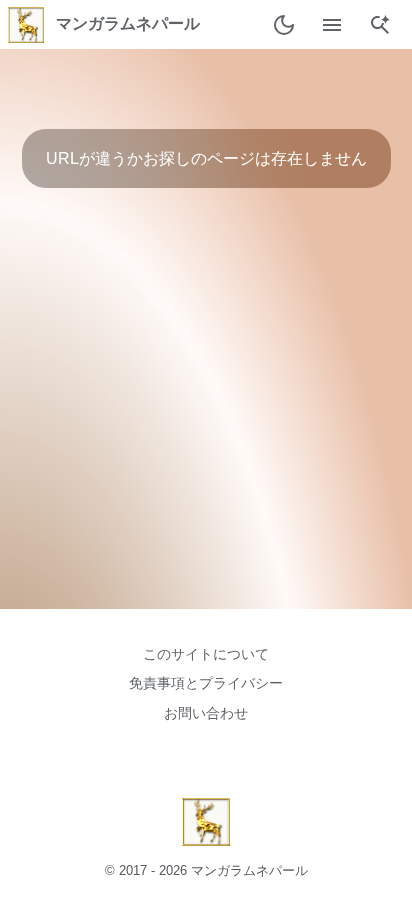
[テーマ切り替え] (284, 25)
